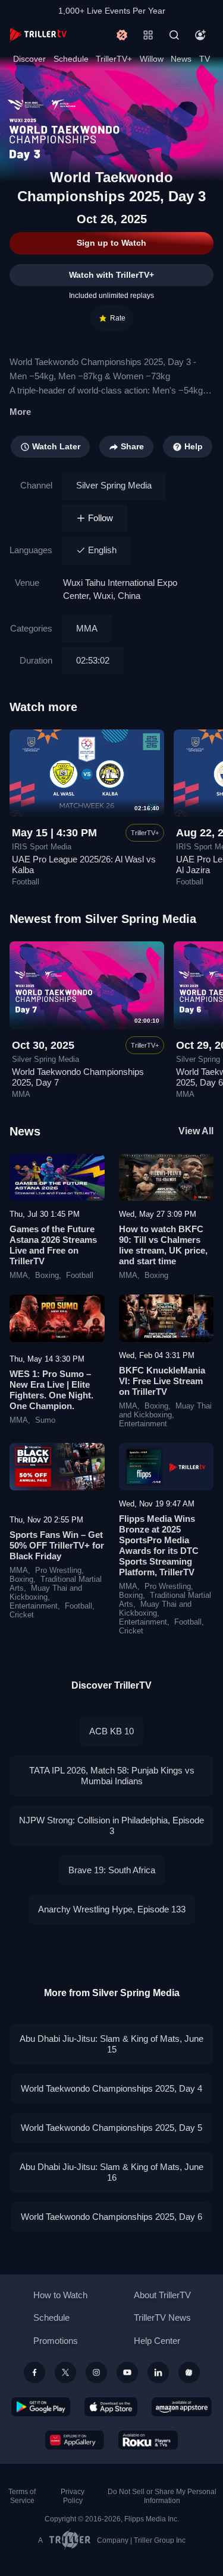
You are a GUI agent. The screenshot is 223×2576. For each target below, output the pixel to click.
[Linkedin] (158, 2372)
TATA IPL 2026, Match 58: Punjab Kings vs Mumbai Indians (112, 1776)
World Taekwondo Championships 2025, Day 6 (111, 2217)
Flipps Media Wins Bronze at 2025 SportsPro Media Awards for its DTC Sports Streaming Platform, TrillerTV (159, 1545)
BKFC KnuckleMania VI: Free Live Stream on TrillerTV (162, 1381)
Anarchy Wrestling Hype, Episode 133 (112, 1909)
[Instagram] (96, 2372)
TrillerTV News (162, 2318)
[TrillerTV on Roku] (148, 2440)
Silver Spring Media (114, 485)
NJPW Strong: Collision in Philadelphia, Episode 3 (111, 1825)
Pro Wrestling (58, 1571)
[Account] (200, 35)
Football (80, 1276)
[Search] (174, 35)
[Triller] (189, 2372)
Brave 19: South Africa (112, 1870)
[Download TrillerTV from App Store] (111, 2407)
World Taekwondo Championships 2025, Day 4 (111, 2088)
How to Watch (60, 2295)
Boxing (47, 1276)
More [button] (20, 412)
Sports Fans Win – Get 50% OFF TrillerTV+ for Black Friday (57, 1545)
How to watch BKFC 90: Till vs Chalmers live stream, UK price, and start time (163, 1245)
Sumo (45, 1420)
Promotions (56, 2341)
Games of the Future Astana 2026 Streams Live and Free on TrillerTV (53, 1245)
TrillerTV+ (114, 59)
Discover (29, 59)
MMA (87, 628)
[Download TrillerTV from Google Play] (41, 2407)
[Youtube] (127, 2372)
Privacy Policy (73, 2496)
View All (196, 1131)
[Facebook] (34, 2372)
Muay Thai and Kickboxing (165, 1411)
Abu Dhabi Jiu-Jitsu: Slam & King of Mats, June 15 (111, 2044)
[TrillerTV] (38, 35)
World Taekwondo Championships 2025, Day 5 (111, 2128)
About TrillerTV (162, 2295)
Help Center (157, 2341)
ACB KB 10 (111, 1731)
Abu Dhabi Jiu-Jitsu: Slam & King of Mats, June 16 (111, 2172)
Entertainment (143, 1424)
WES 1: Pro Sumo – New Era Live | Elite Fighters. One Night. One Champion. (51, 1390)
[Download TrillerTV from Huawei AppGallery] (75, 2440)
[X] (65, 2372)
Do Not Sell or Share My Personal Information (162, 2496)
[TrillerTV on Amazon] (182, 2407)
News (181, 59)
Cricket (22, 1615)
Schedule (71, 59)
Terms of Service (22, 2496)
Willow (152, 59)
